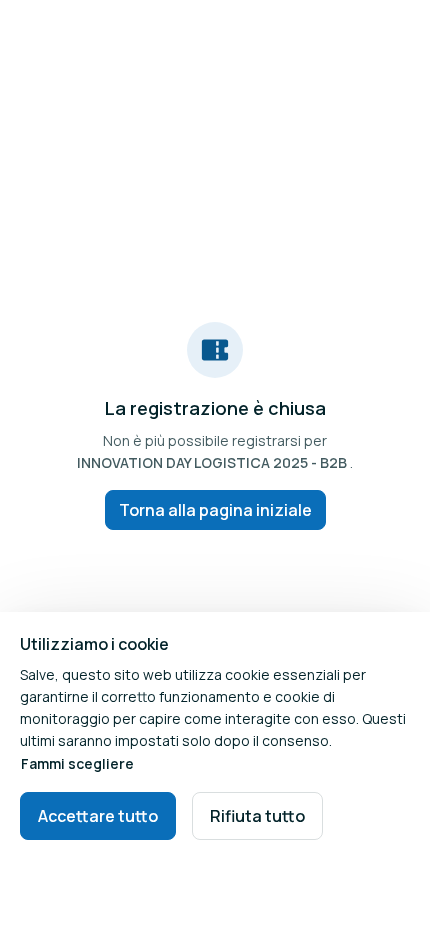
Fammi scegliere (77, 763)
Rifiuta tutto (257, 816)
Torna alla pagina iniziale (215, 510)
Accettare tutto (98, 816)
